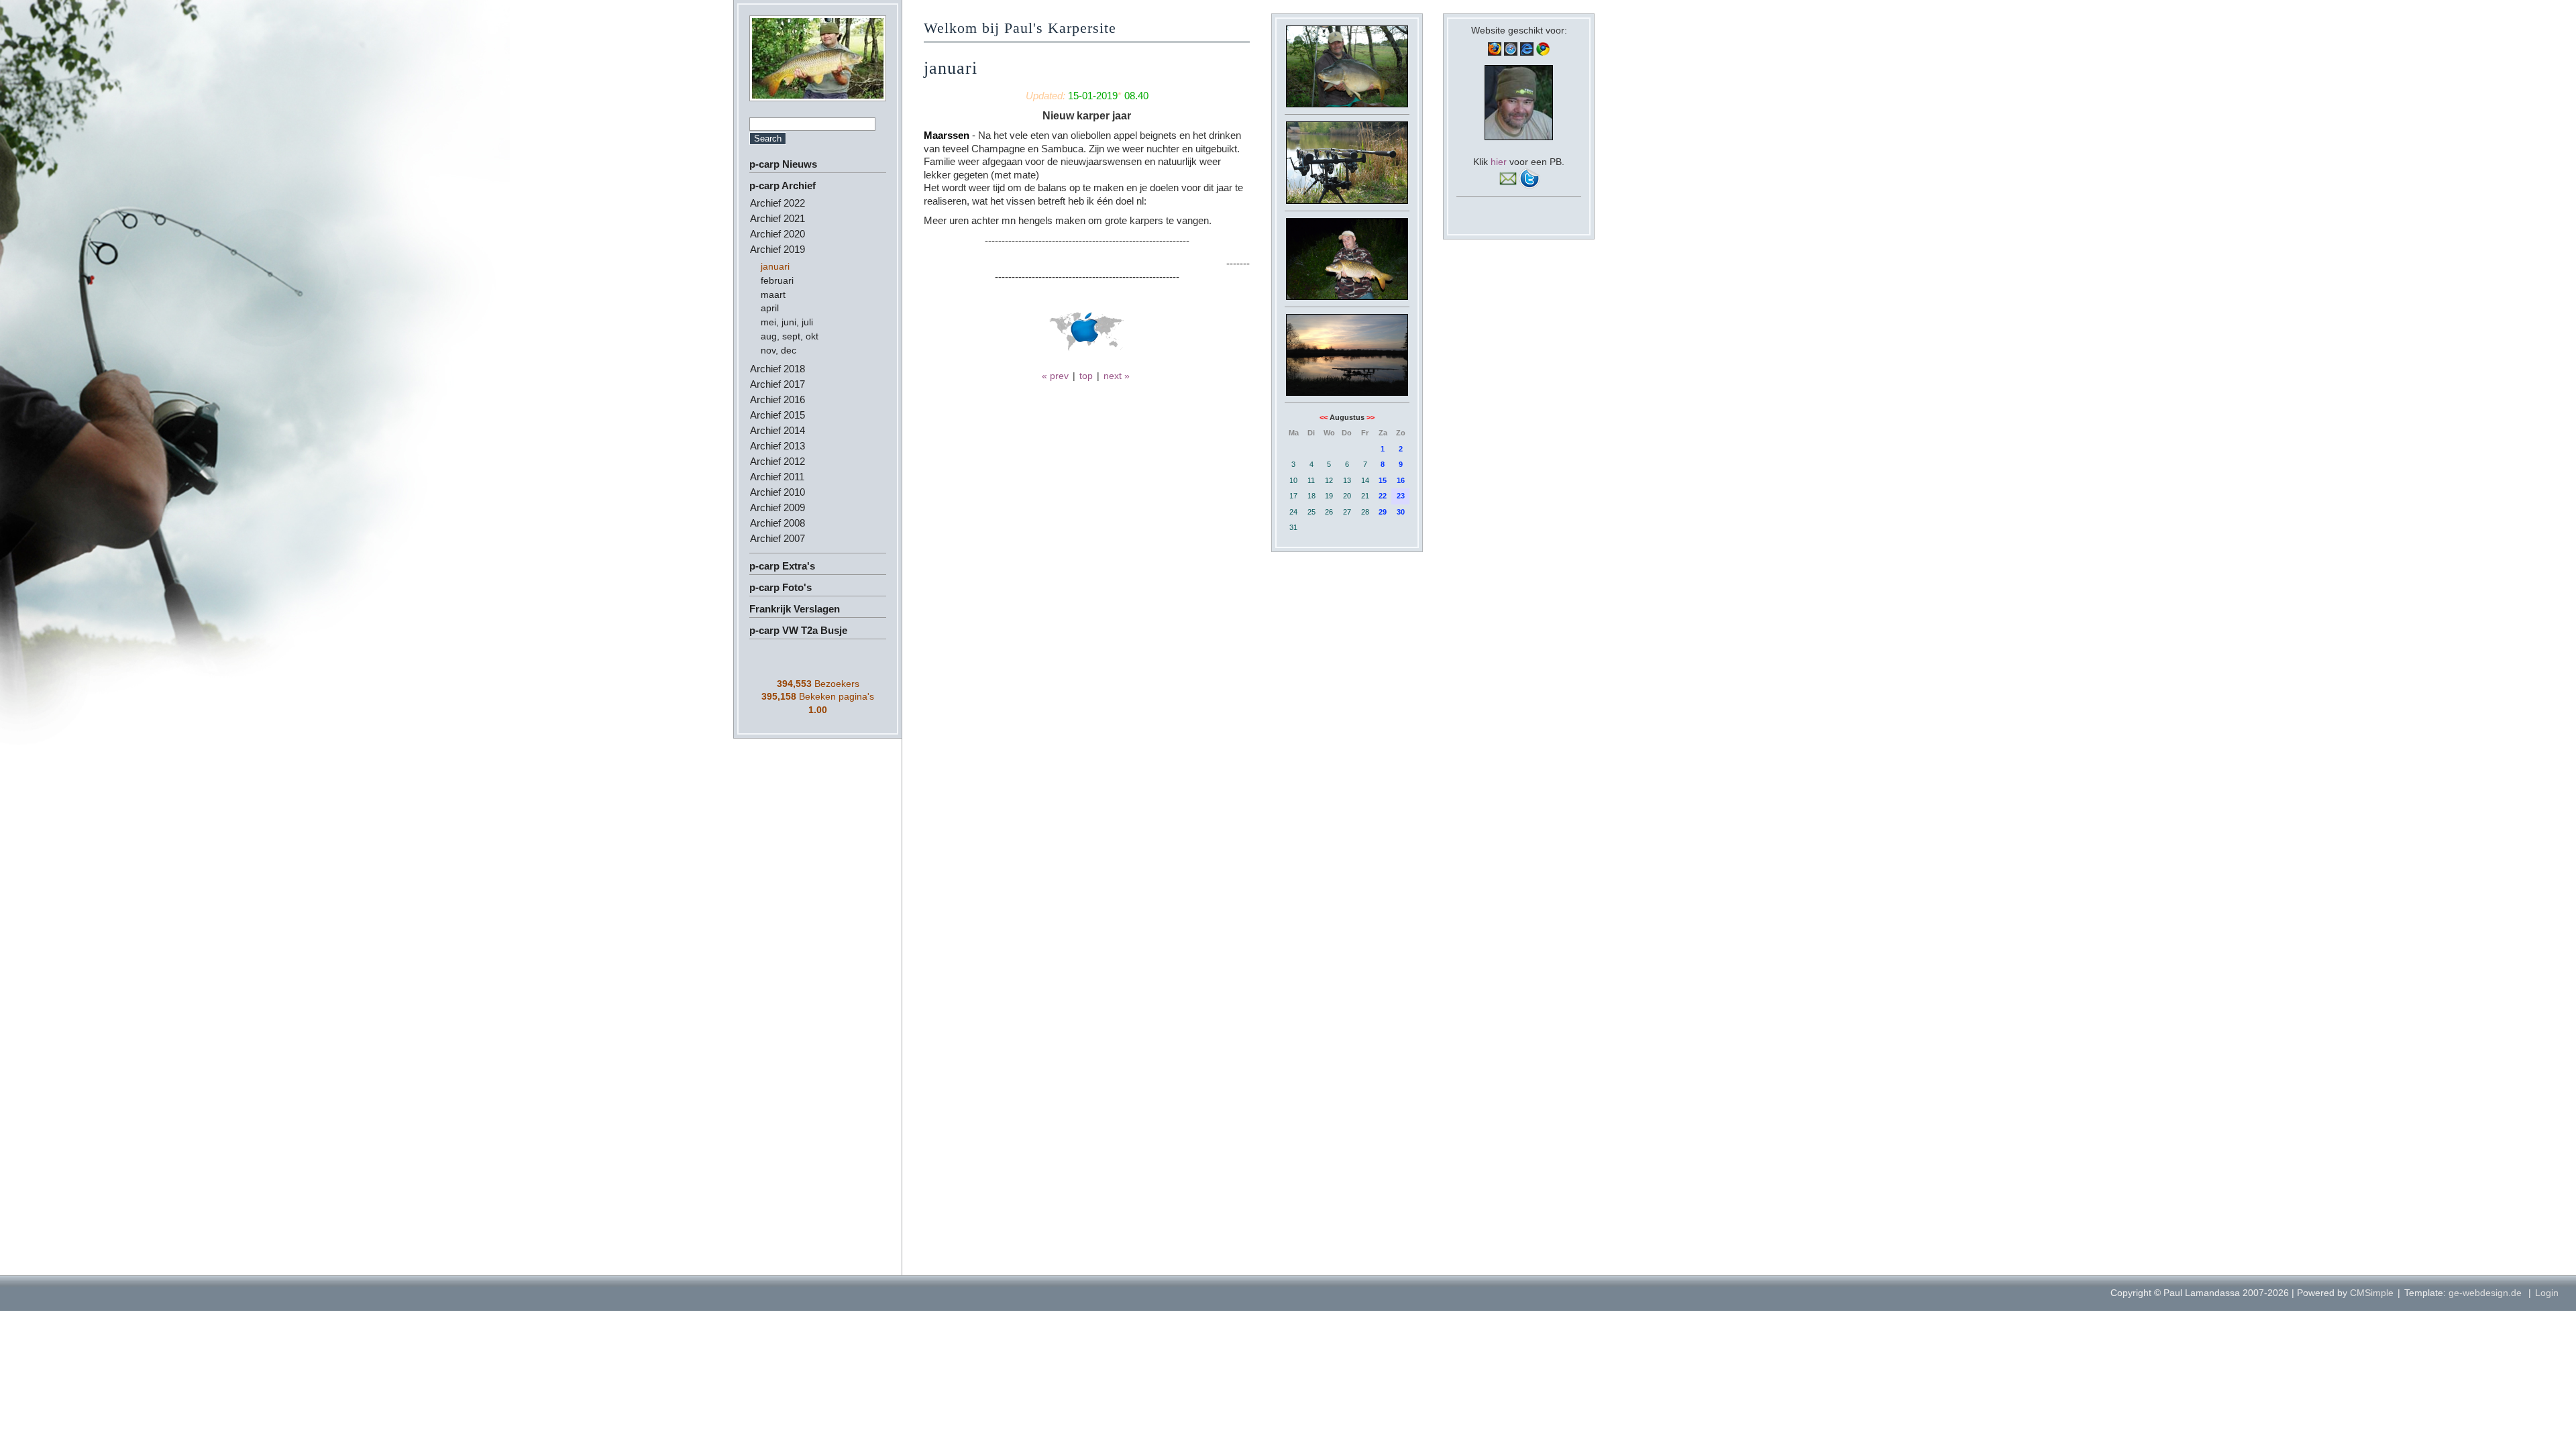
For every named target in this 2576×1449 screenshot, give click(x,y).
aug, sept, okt (790, 336)
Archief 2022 (777, 203)
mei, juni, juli (787, 322)
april (770, 308)
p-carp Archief (783, 185)
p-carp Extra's (782, 566)
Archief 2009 (777, 507)
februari (777, 280)
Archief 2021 (777, 218)
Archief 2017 (777, 384)
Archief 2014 (777, 430)
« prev (1055, 376)
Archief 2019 (777, 249)
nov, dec (779, 350)
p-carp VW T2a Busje (798, 630)
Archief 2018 (777, 369)
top (1086, 376)
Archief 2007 (777, 538)
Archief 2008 (777, 523)
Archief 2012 (777, 461)
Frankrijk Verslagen (795, 609)
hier (1499, 162)
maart (773, 294)
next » (1117, 376)
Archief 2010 (777, 492)
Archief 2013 (777, 446)
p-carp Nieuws (783, 164)
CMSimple (2372, 1293)
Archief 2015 (777, 415)
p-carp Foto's (781, 587)
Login (2547, 1293)
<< (1324, 417)
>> (1371, 417)
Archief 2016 (777, 399)
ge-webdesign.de (2485, 1293)
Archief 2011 (777, 477)
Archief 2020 (777, 234)
